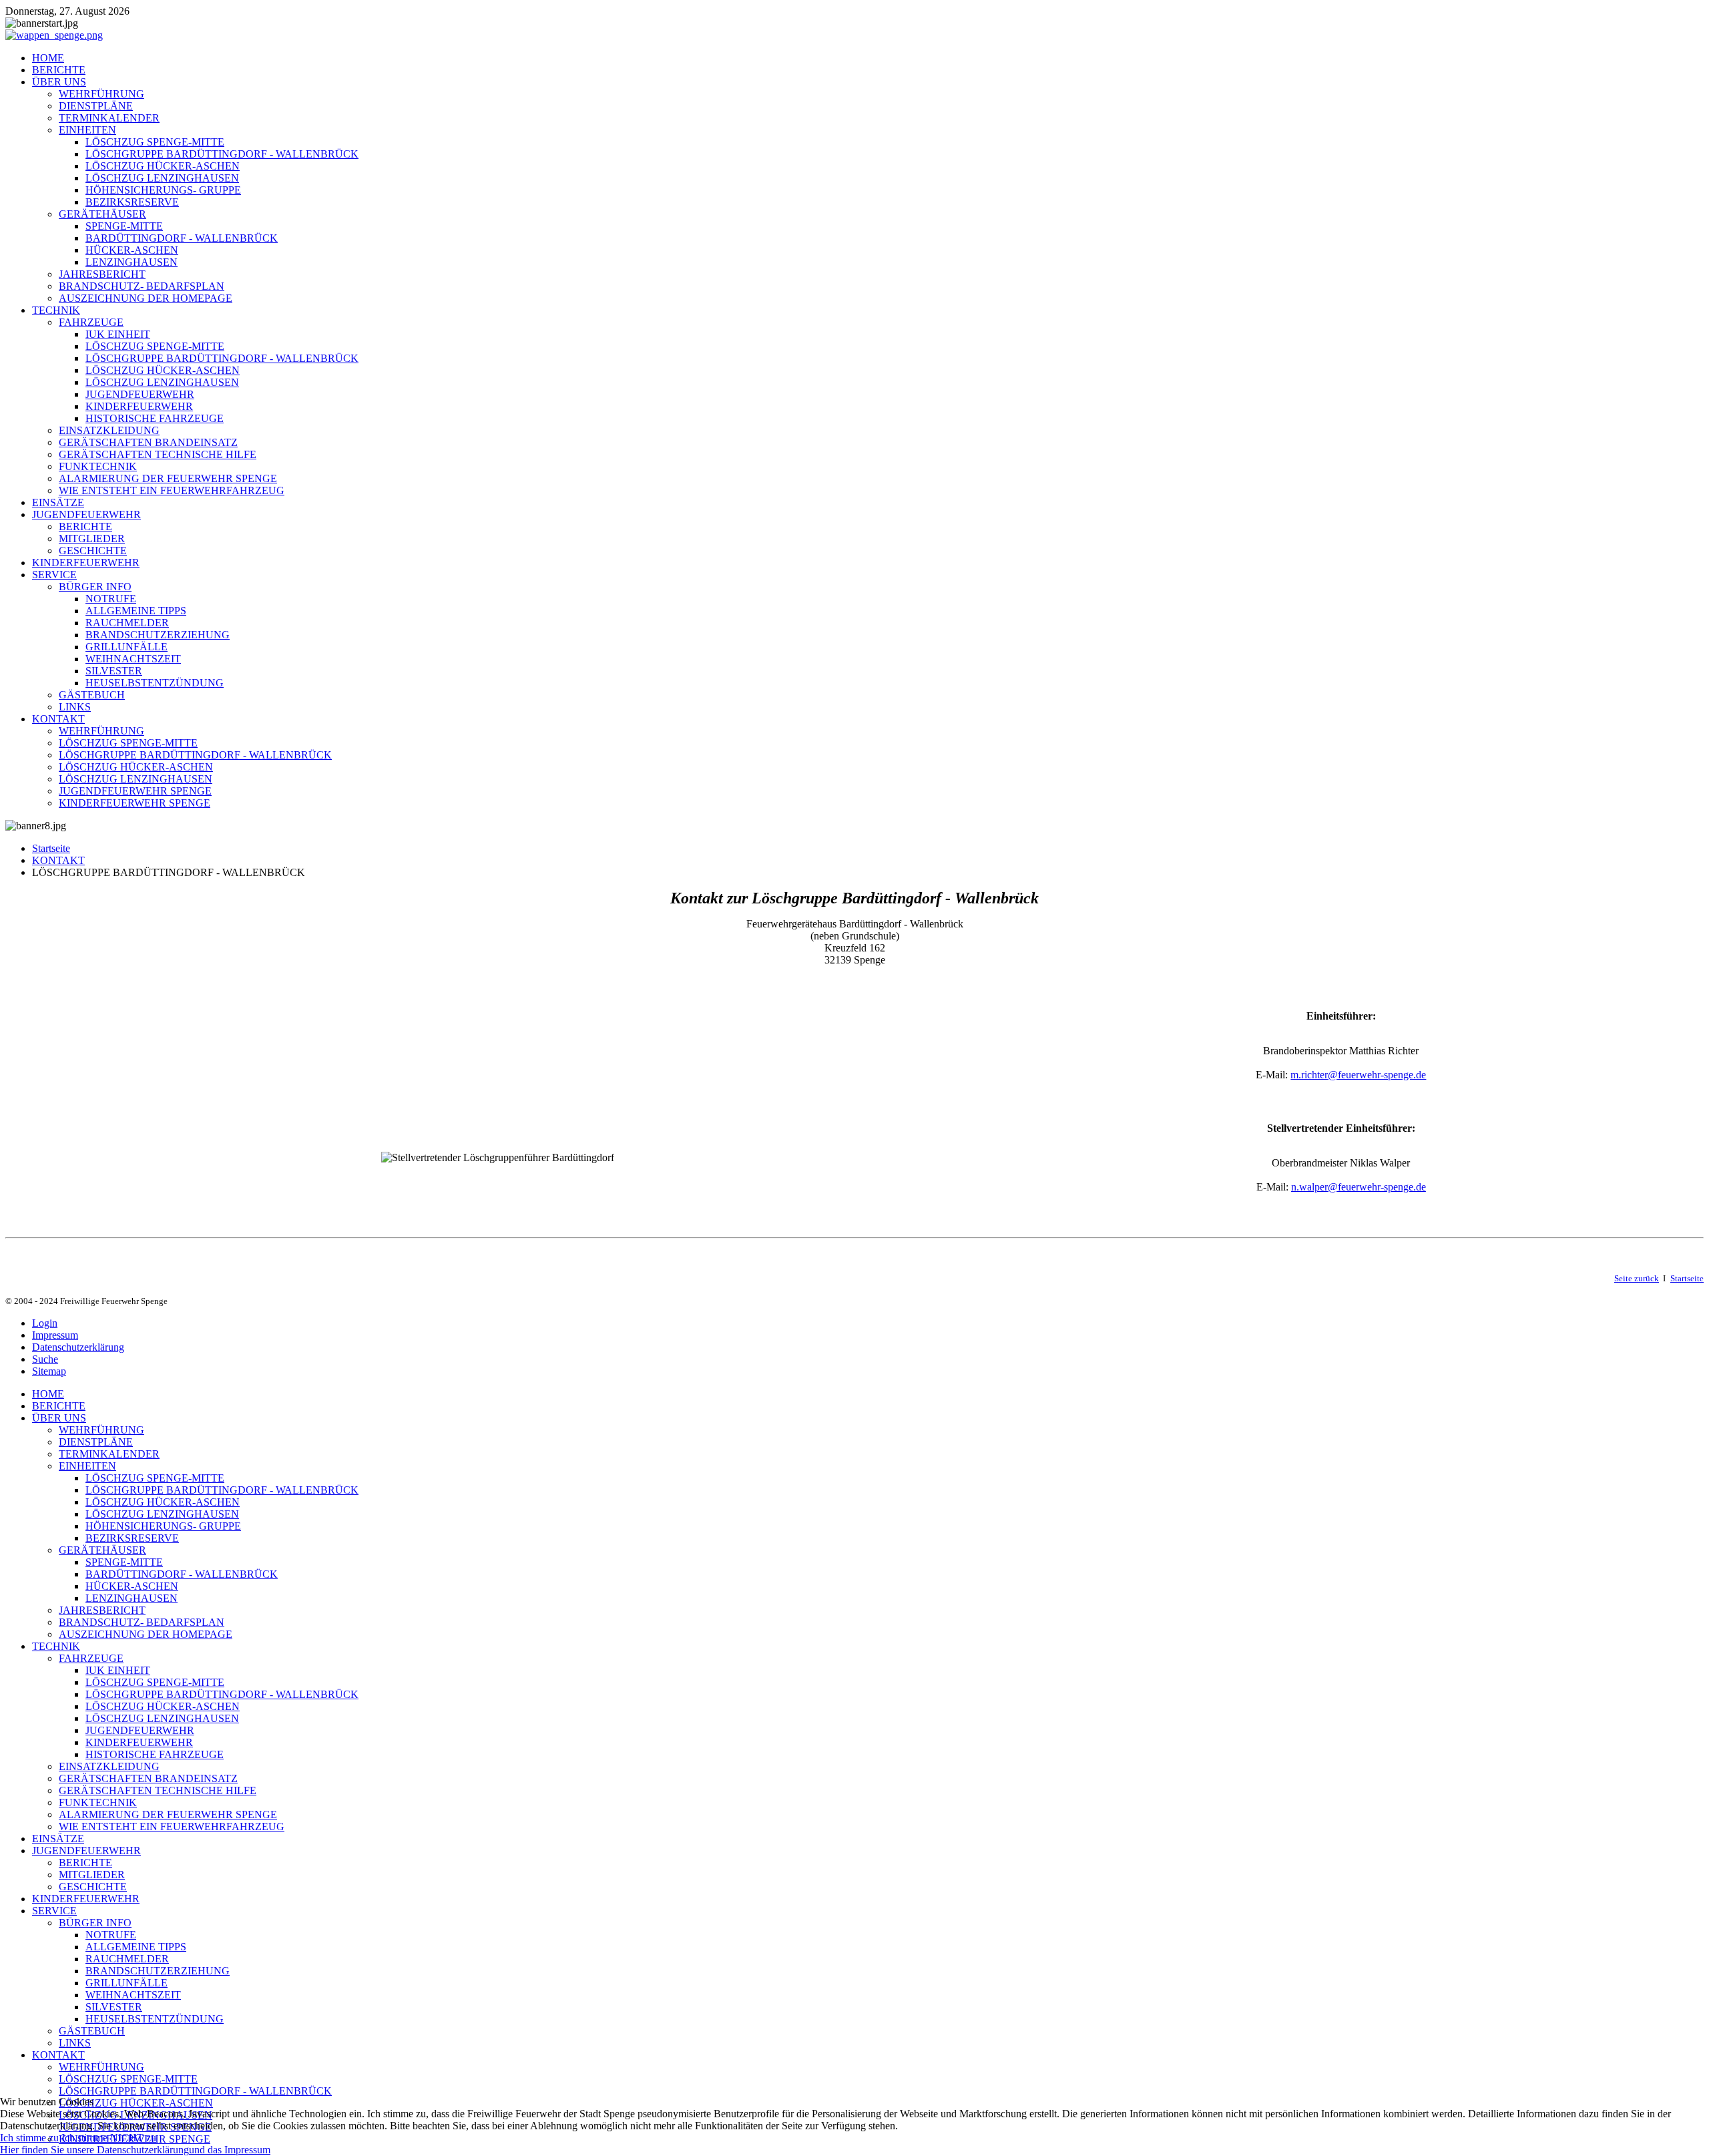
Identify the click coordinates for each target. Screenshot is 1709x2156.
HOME (48, 58)
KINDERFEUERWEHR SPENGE (135, 803)
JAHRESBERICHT (102, 274)
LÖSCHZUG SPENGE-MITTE (155, 142)
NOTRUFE (111, 599)
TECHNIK (56, 310)
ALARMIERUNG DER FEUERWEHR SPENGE (168, 478)
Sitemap (49, 1371)
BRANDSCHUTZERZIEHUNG (158, 635)
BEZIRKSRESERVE (132, 202)
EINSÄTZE (58, 502)
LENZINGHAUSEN (132, 262)
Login (45, 1323)
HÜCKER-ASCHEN (132, 250)
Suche (45, 1359)
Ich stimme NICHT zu (109, 2138)
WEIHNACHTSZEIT (133, 659)
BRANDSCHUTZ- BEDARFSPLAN (142, 286)
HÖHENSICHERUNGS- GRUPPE (163, 190)
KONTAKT (58, 719)
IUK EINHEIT (118, 334)
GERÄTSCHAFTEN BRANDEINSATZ (148, 442)
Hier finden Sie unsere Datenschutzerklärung (94, 2150)
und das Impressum (230, 2150)
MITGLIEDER (92, 538)
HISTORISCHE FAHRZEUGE (155, 418)
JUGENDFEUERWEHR (140, 394)
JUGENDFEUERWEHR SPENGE (135, 791)
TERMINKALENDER (109, 118)
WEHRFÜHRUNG (101, 94)
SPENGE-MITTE (124, 226)
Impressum (55, 1335)
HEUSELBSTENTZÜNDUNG (155, 683)
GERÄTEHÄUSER (102, 214)
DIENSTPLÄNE (96, 106)
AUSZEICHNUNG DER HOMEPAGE (146, 298)
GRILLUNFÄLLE (127, 647)
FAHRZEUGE (91, 322)
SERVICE (54, 575)
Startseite (51, 848)
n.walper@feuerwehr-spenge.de (1359, 1187)
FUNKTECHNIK (98, 466)
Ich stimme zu (29, 2138)
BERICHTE (59, 70)
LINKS (75, 707)
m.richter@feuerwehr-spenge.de (1358, 1075)
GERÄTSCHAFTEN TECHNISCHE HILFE (158, 454)
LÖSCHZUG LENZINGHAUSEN (162, 178)
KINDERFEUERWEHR (139, 406)
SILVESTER (114, 671)
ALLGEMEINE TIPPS (136, 611)
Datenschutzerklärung (78, 1347)
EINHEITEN (87, 130)
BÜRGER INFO (95, 587)
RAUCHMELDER (127, 623)
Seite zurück (1637, 1278)
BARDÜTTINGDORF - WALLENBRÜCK (182, 238)
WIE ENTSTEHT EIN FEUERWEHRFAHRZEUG (172, 490)
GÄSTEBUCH (92, 695)
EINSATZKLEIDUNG (109, 430)
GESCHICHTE (93, 551)
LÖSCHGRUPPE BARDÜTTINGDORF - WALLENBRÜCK (222, 154)
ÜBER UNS (59, 82)
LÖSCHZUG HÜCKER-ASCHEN (163, 166)
